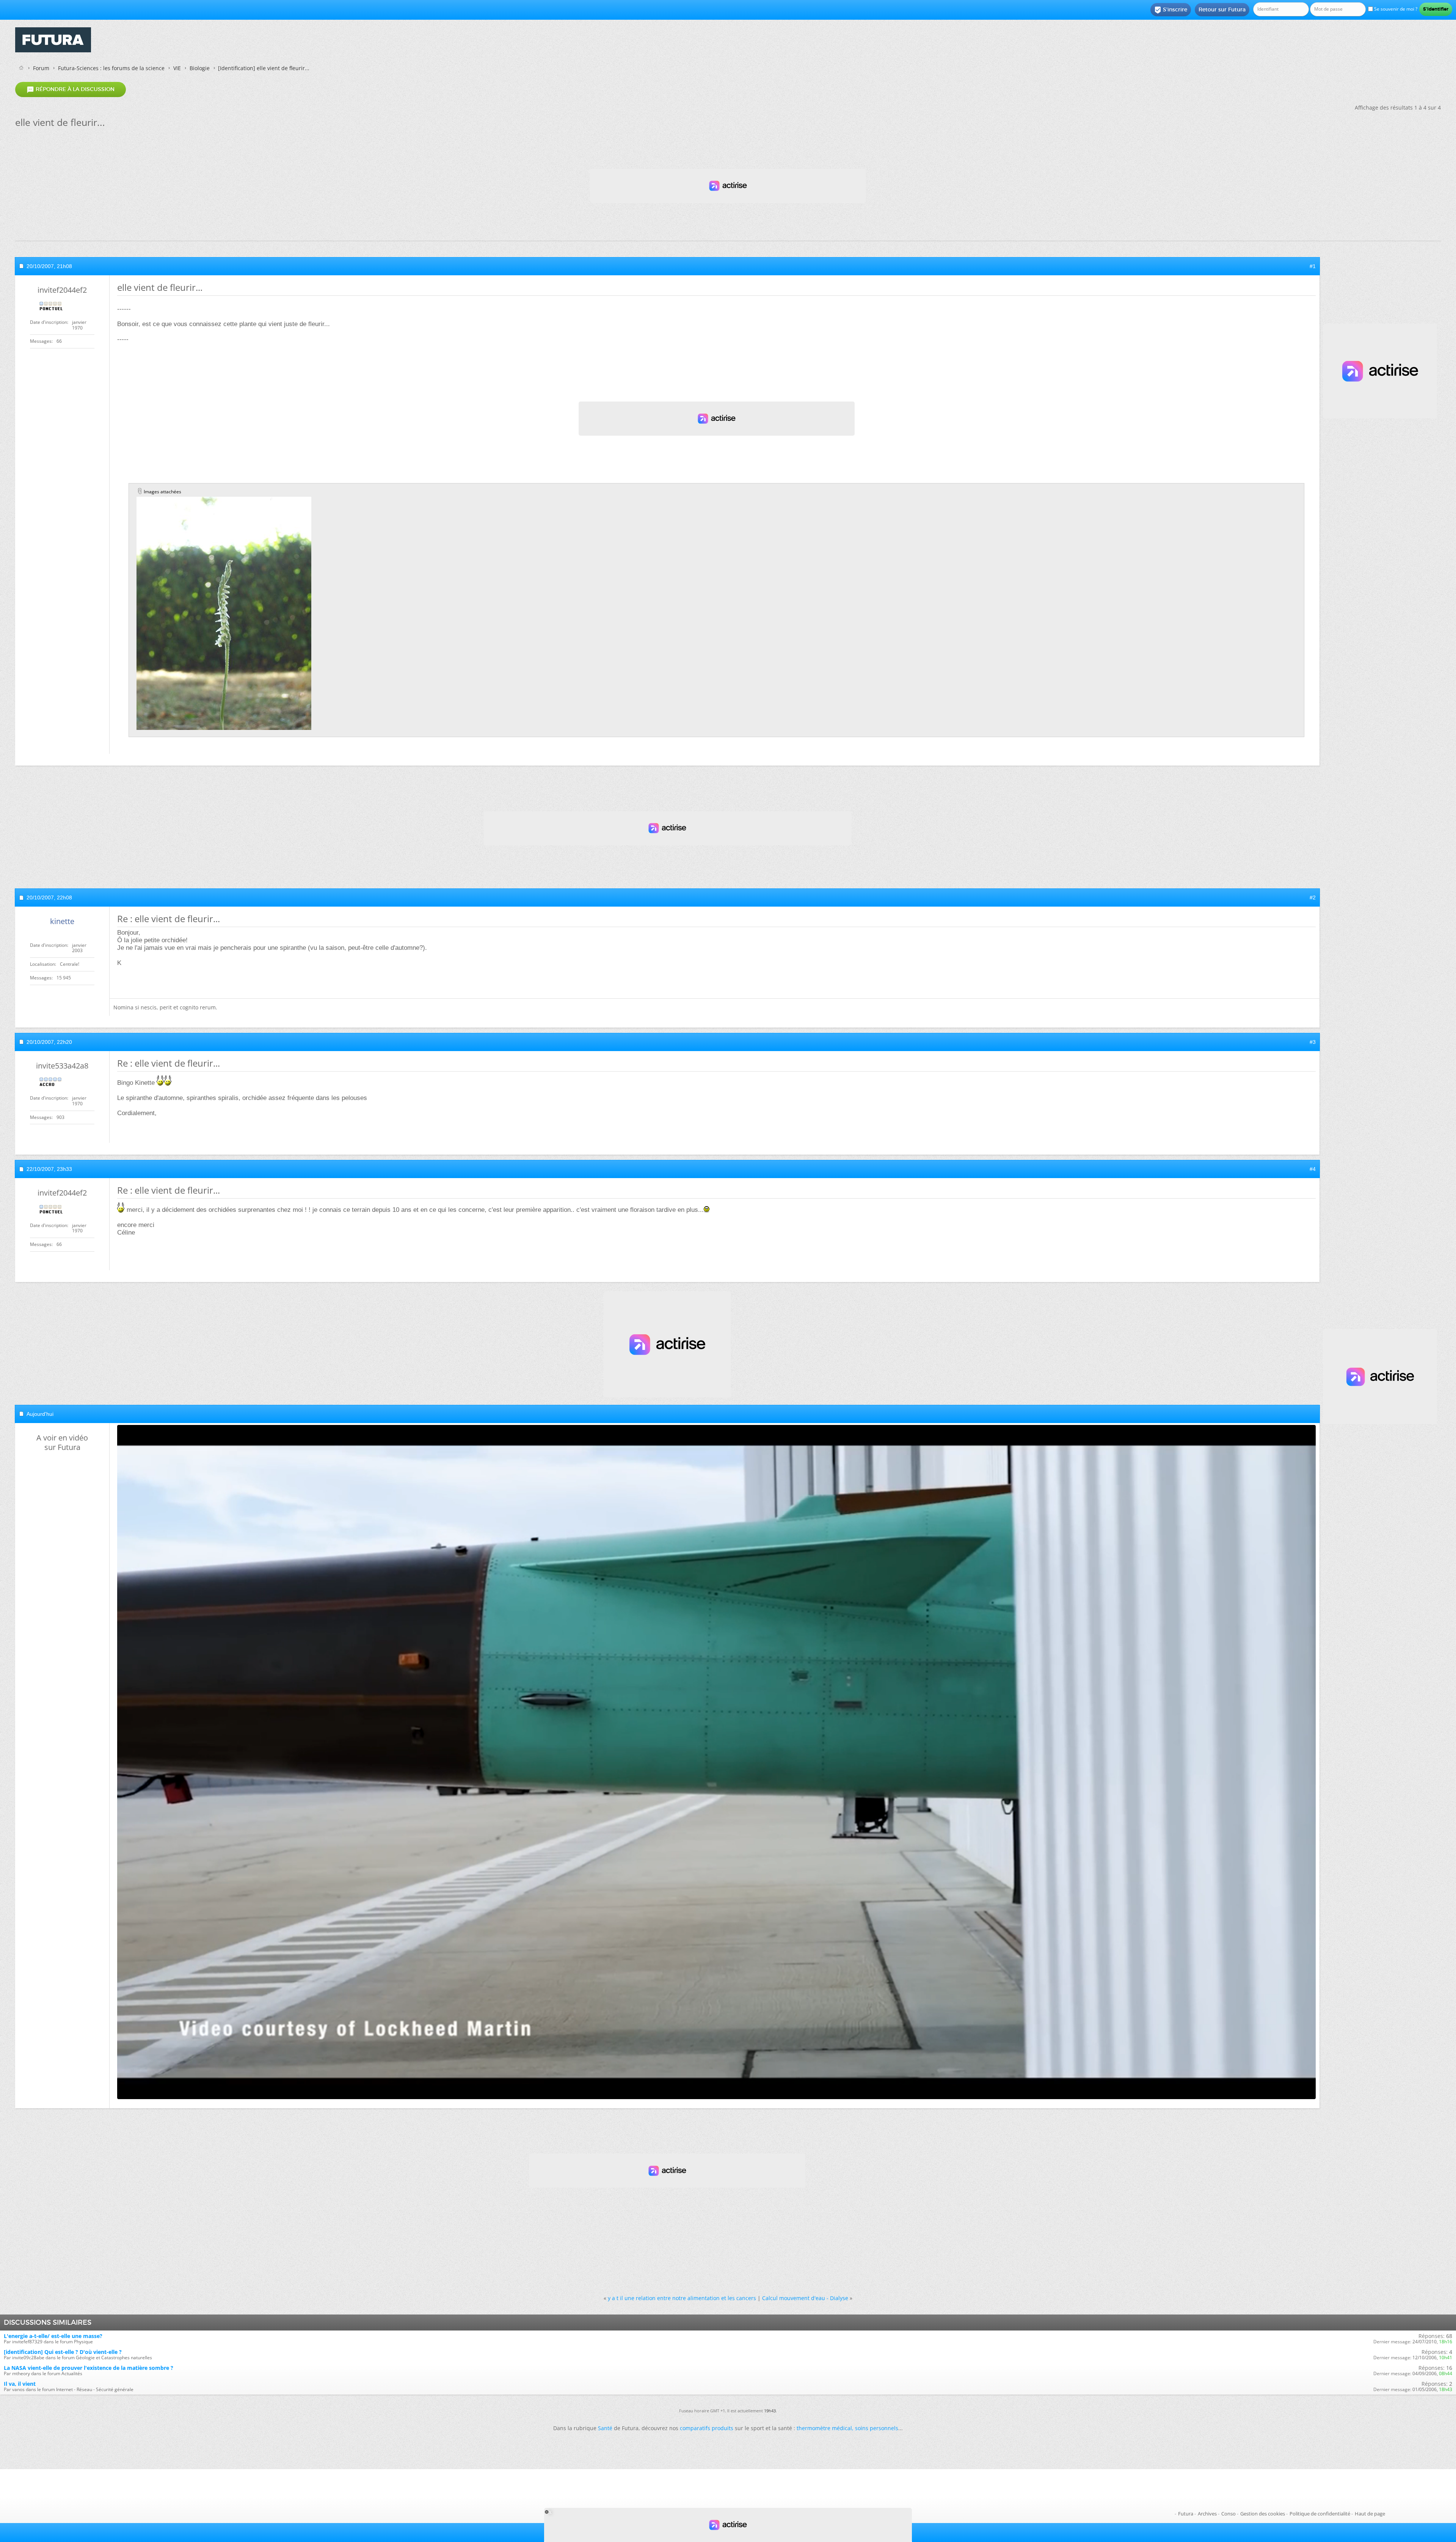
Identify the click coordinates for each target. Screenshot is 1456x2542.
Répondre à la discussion (71, 89)
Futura (1186, 2514)
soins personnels (877, 2428)
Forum (41, 68)
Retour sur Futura (1222, 9)
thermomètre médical (824, 2428)
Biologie (200, 68)
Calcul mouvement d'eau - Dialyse (805, 2298)
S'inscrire (1171, 10)
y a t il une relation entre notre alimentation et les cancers (682, 2298)
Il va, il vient (20, 2384)
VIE (177, 68)
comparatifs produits (707, 2428)
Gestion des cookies (1263, 2514)
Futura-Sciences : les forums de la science (111, 68)
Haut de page (1370, 2514)
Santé (605, 2428)
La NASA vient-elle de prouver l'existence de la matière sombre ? (89, 2368)
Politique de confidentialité (1320, 2514)
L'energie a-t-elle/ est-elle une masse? (53, 2336)
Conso (1228, 2514)
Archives (1207, 2514)
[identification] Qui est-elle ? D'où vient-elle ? (63, 2352)
